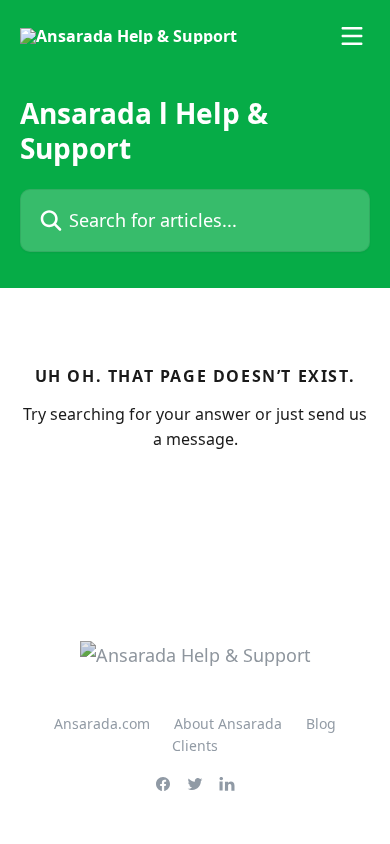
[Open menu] (352, 36)
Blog (321, 723)
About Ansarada (228, 723)
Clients (195, 745)
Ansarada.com (102, 723)
